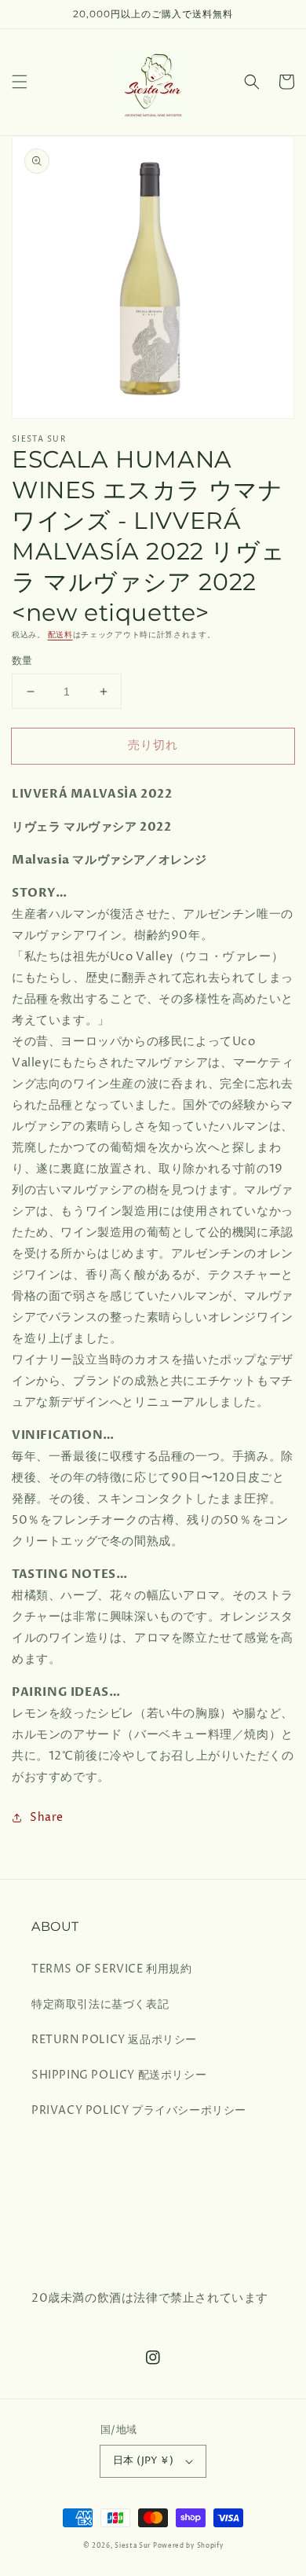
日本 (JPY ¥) (143, 2460)
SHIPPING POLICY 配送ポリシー (119, 2075)
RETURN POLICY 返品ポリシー (114, 2040)
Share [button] (47, 1817)
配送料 (60, 635)
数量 (22, 661)
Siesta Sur (133, 2546)
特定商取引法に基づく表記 (100, 2004)
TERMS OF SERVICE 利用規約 (112, 1969)
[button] (20, 82)
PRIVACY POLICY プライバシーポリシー (139, 2110)
